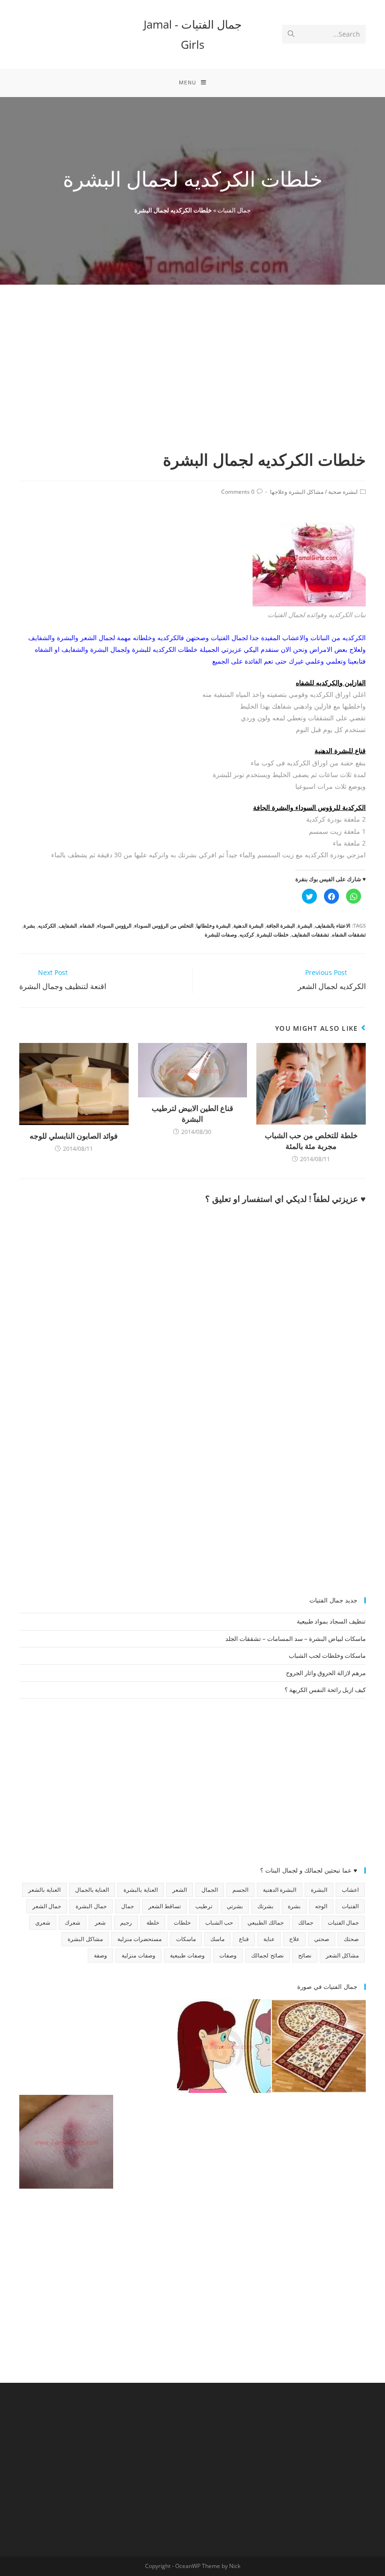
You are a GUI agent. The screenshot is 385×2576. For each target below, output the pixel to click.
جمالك (306, 1923)
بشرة (29, 925)
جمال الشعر (47, 1906)
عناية (269, 1939)
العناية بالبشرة (140, 1890)
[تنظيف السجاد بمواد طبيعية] (319, 2046)
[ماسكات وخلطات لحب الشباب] (224, 2046)
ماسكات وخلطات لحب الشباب (327, 1655)
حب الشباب (219, 1923)
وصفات (228, 1955)
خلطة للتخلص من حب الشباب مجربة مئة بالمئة (311, 1141)
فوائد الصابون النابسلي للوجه (74, 1136)
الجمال (210, 1890)
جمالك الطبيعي (265, 1923)
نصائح (305, 1955)
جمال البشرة (91, 1906)
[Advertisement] (192, 378)
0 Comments (238, 492)
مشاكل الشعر (342, 1955)
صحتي (322, 1939)
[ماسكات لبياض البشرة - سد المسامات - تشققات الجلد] (66, 2046)
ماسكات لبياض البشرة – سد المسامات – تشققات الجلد (296, 1639)
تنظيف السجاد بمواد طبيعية (331, 1621)
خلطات (182, 1923)
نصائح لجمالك (267, 1955)
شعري (43, 1923)
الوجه (321, 1906)
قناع (244, 1939)
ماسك (217, 1939)
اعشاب (350, 1890)
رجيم (126, 1923)
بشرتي (235, 1906)
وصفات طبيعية (187, 1955)
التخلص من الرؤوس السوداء (164, 925)
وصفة (100, 1955)
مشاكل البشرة (85, 1939)
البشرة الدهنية (248, 925)
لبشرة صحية (343, 492)
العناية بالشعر (44, 1890)
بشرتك (265, 1906)
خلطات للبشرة (273, 934)
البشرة (305, 925)
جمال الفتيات (234, 210)
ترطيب (204, 1906)
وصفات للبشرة (221, 934)
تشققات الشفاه (349, 934)
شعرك (73, 1923)
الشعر (180, 1890)
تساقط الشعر (165, 1906)
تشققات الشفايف (310, 934)
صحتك (351, 1939)
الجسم (240, 1890)
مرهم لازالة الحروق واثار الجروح (326, 1673)
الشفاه (87, 925)
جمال (127, 1906)
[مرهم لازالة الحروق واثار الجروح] (66, 2142)
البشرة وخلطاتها (213, 925)
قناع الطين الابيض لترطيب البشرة (192, 1113)
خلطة (153, 1923)
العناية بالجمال (92, 1890)
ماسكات (186, 1939)
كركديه (247, 934)
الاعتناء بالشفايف (333, 925)
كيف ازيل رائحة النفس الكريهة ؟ (325, 1690)
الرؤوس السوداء (114, 925)
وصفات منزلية (138, 1955)
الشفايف (68, 925)
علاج (294, 1939)
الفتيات (350, 1906)
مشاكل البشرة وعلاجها (297, 492)
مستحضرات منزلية (139, 1939)
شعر (100, 1923)
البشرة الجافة (281, 925)
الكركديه (47, 925)
